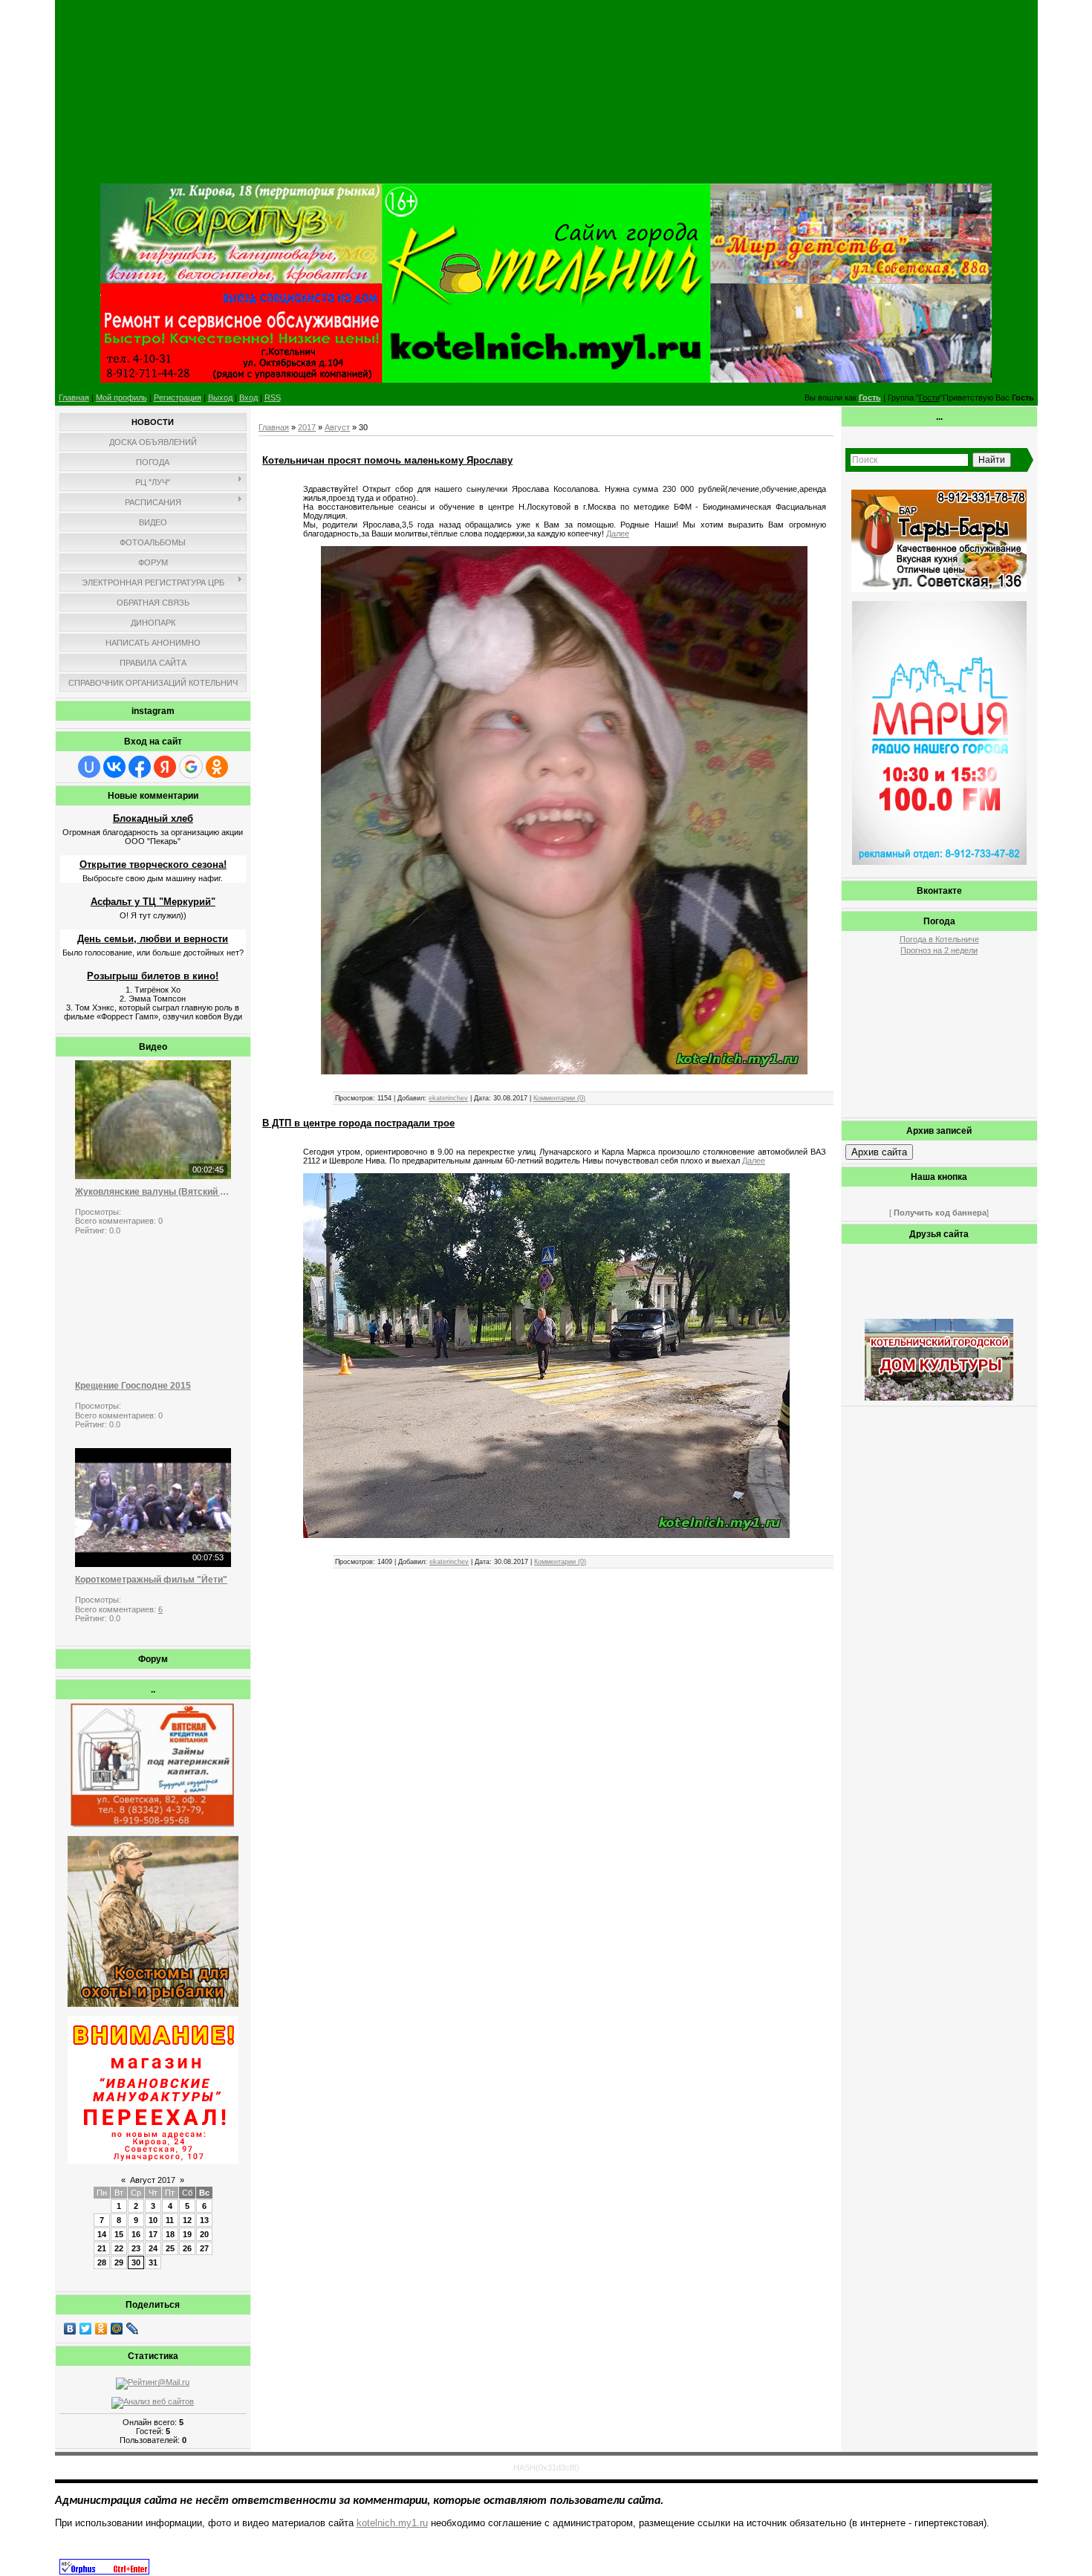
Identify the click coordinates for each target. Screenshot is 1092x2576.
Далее (618, 533)
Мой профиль (121, 398)
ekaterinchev (448, 1098)
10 (153, 2220)
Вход (248, 398)
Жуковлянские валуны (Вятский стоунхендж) (153, 1192)
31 (153, 2262)
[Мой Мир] (117, 2329)
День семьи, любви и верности (153, 939)
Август (337, 427)
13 (204, 2220)
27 (204, 2248)
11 (170, 2220)
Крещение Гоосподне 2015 (133, 1386)
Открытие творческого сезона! (153, 864)
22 (119, 2248)
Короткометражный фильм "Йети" (151, 1580)
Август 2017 (153, 2180)
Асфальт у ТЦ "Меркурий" (153, 902)
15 (119, 2234)
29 (119, 2262)
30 (136, 2262)
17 (153, 2234)
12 (187, 2220)
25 (170, 2248)
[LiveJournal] (133, 2329)
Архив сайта (879, 1152)
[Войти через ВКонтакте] (114, 767)
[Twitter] (86, 2329)
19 (187, 2234)
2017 (307, 427)
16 (136, 2234)
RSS (273, 398)
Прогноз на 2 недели (939, 950)
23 (136, 2248)
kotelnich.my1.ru (392, 2523)
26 (187, 2248)
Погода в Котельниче (939, 939)
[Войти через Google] (191, 767)
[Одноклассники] (101, 2329)
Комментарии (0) (559, 1098)
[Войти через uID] (89, 767)
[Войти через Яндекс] (165, 767)
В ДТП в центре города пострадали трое (358, 1123)
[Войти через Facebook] (140, 767)
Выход (220, 398)
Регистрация (178, 398)
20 (204, 2234)
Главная (74, 398)
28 (102, 2262)
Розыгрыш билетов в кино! (153, 976)
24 (153, 2248)
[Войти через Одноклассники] (217, 767)
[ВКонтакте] (70, 2329)
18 (170, 2234)
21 (102, 2248)
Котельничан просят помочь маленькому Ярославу (387, 460)
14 (102, 2234)
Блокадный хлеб (153, 818)
